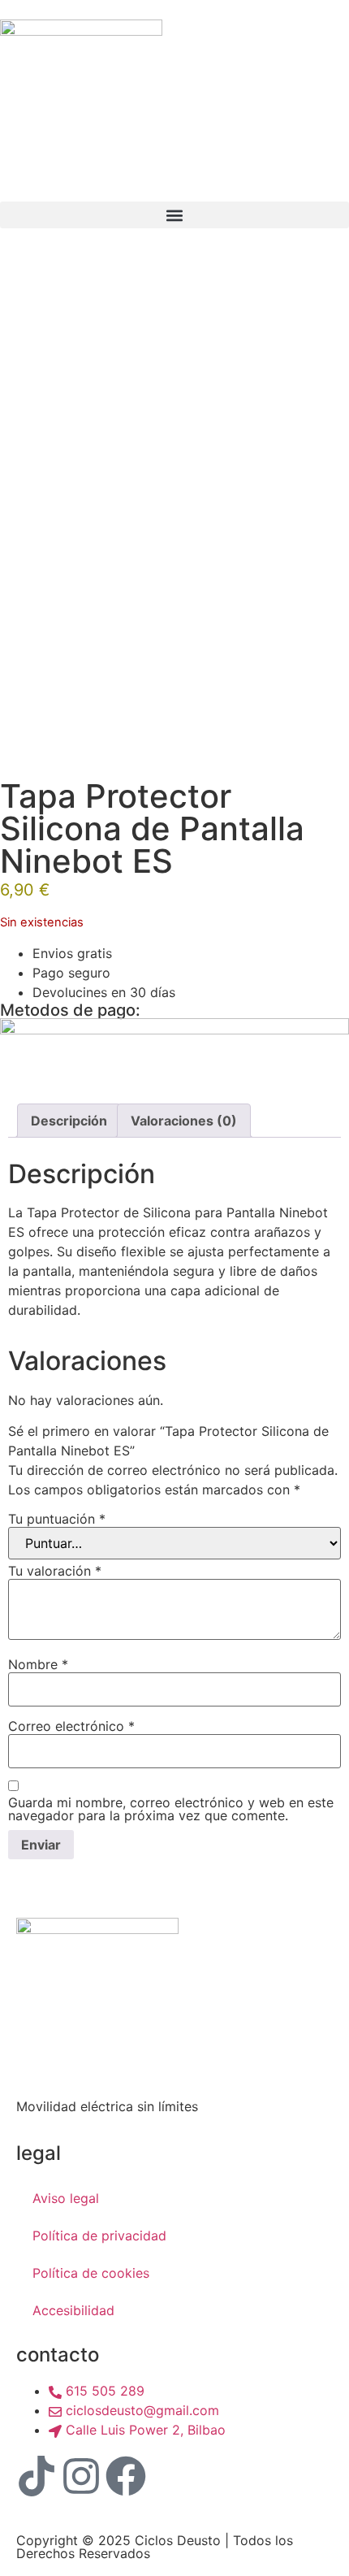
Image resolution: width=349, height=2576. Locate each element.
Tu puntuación (57, 1519)
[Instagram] (81, 2476)
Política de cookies (91, 2273)
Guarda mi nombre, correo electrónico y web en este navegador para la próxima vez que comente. (171, 1809)
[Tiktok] (37, 2476)
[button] (174, 215)
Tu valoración (55, 1571)
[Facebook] (126, 2476)
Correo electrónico (71, 1726)
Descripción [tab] (69, 1121)
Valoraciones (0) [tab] (184, 1121)
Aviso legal (66, 2198)
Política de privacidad (99, 2236)
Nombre (38, 1664)
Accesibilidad (73, 2310)
